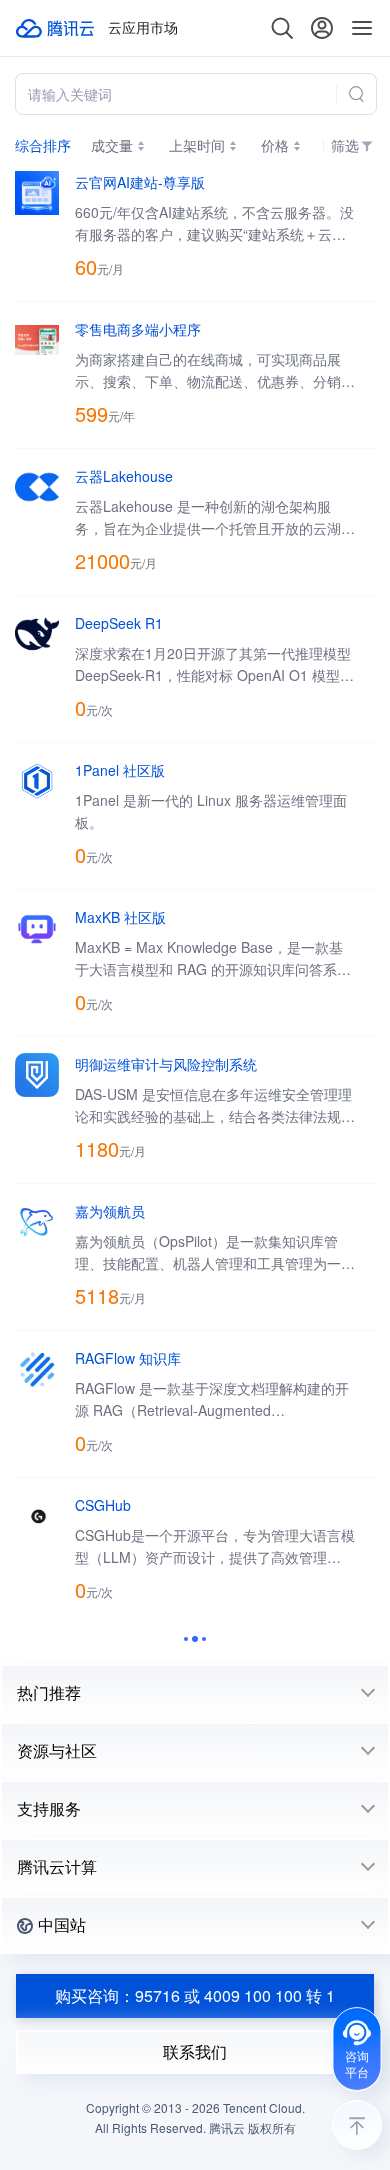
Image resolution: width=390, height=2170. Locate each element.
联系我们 (195, 2051)
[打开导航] (362, 28)
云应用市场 (143, 28)
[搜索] (282, 28)
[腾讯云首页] (56, 28)
